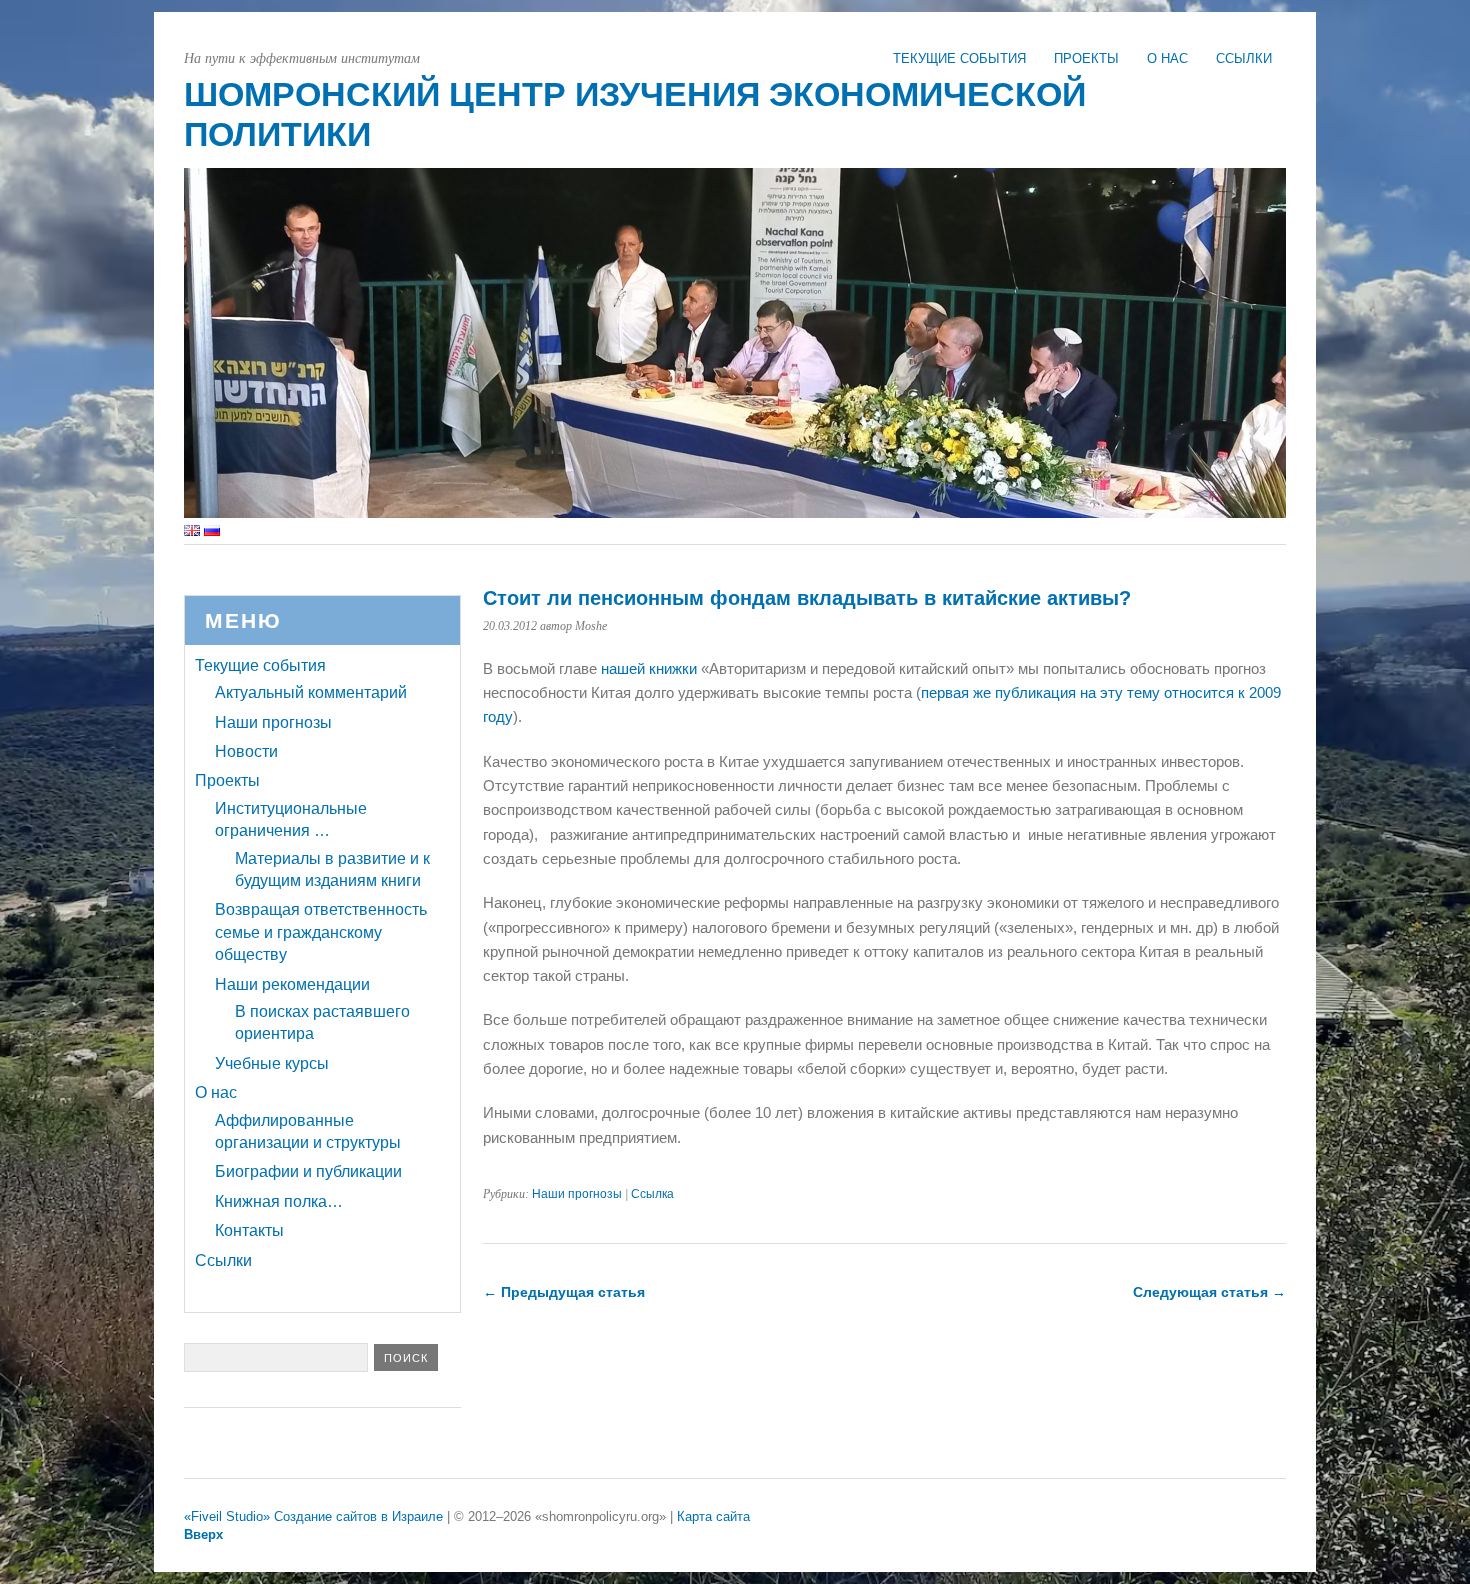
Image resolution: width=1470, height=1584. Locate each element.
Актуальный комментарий (311, 692)
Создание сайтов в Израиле (358, 1516)
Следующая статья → (1209, 1292)
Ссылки (1244, 58)
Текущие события (959, 58)
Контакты (249, 1230)
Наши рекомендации (292, 984)
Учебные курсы (272, 1063)
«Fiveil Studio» (227, 1516)
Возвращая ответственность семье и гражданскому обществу (321, 932)
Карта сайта (713, 1516)
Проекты (1086, 58)
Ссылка (652, 1194)
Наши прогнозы (577, 1194)
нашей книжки (651, 668)
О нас (1167, 58)
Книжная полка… (279, 1201)
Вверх (203, 1534)
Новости (246, 751)
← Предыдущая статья (564, 1292)
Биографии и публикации (308, 1171)
